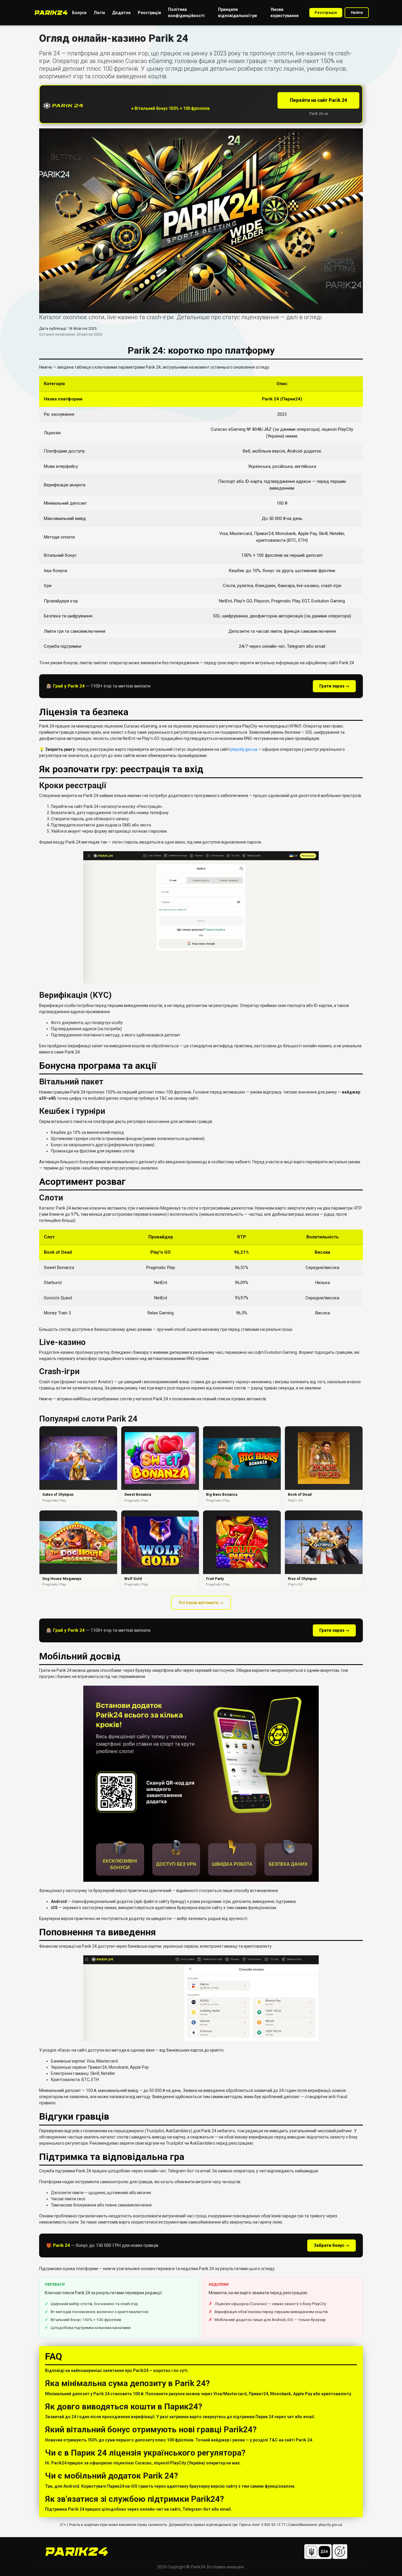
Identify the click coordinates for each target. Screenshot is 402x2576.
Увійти (357, 13)
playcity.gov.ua (244, 749)
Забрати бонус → (332, 2245)
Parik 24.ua (319, 114)
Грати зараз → (334, 686)
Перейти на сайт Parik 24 (318, 100)
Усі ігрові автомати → (201, 1603)
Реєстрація (326, 13)
